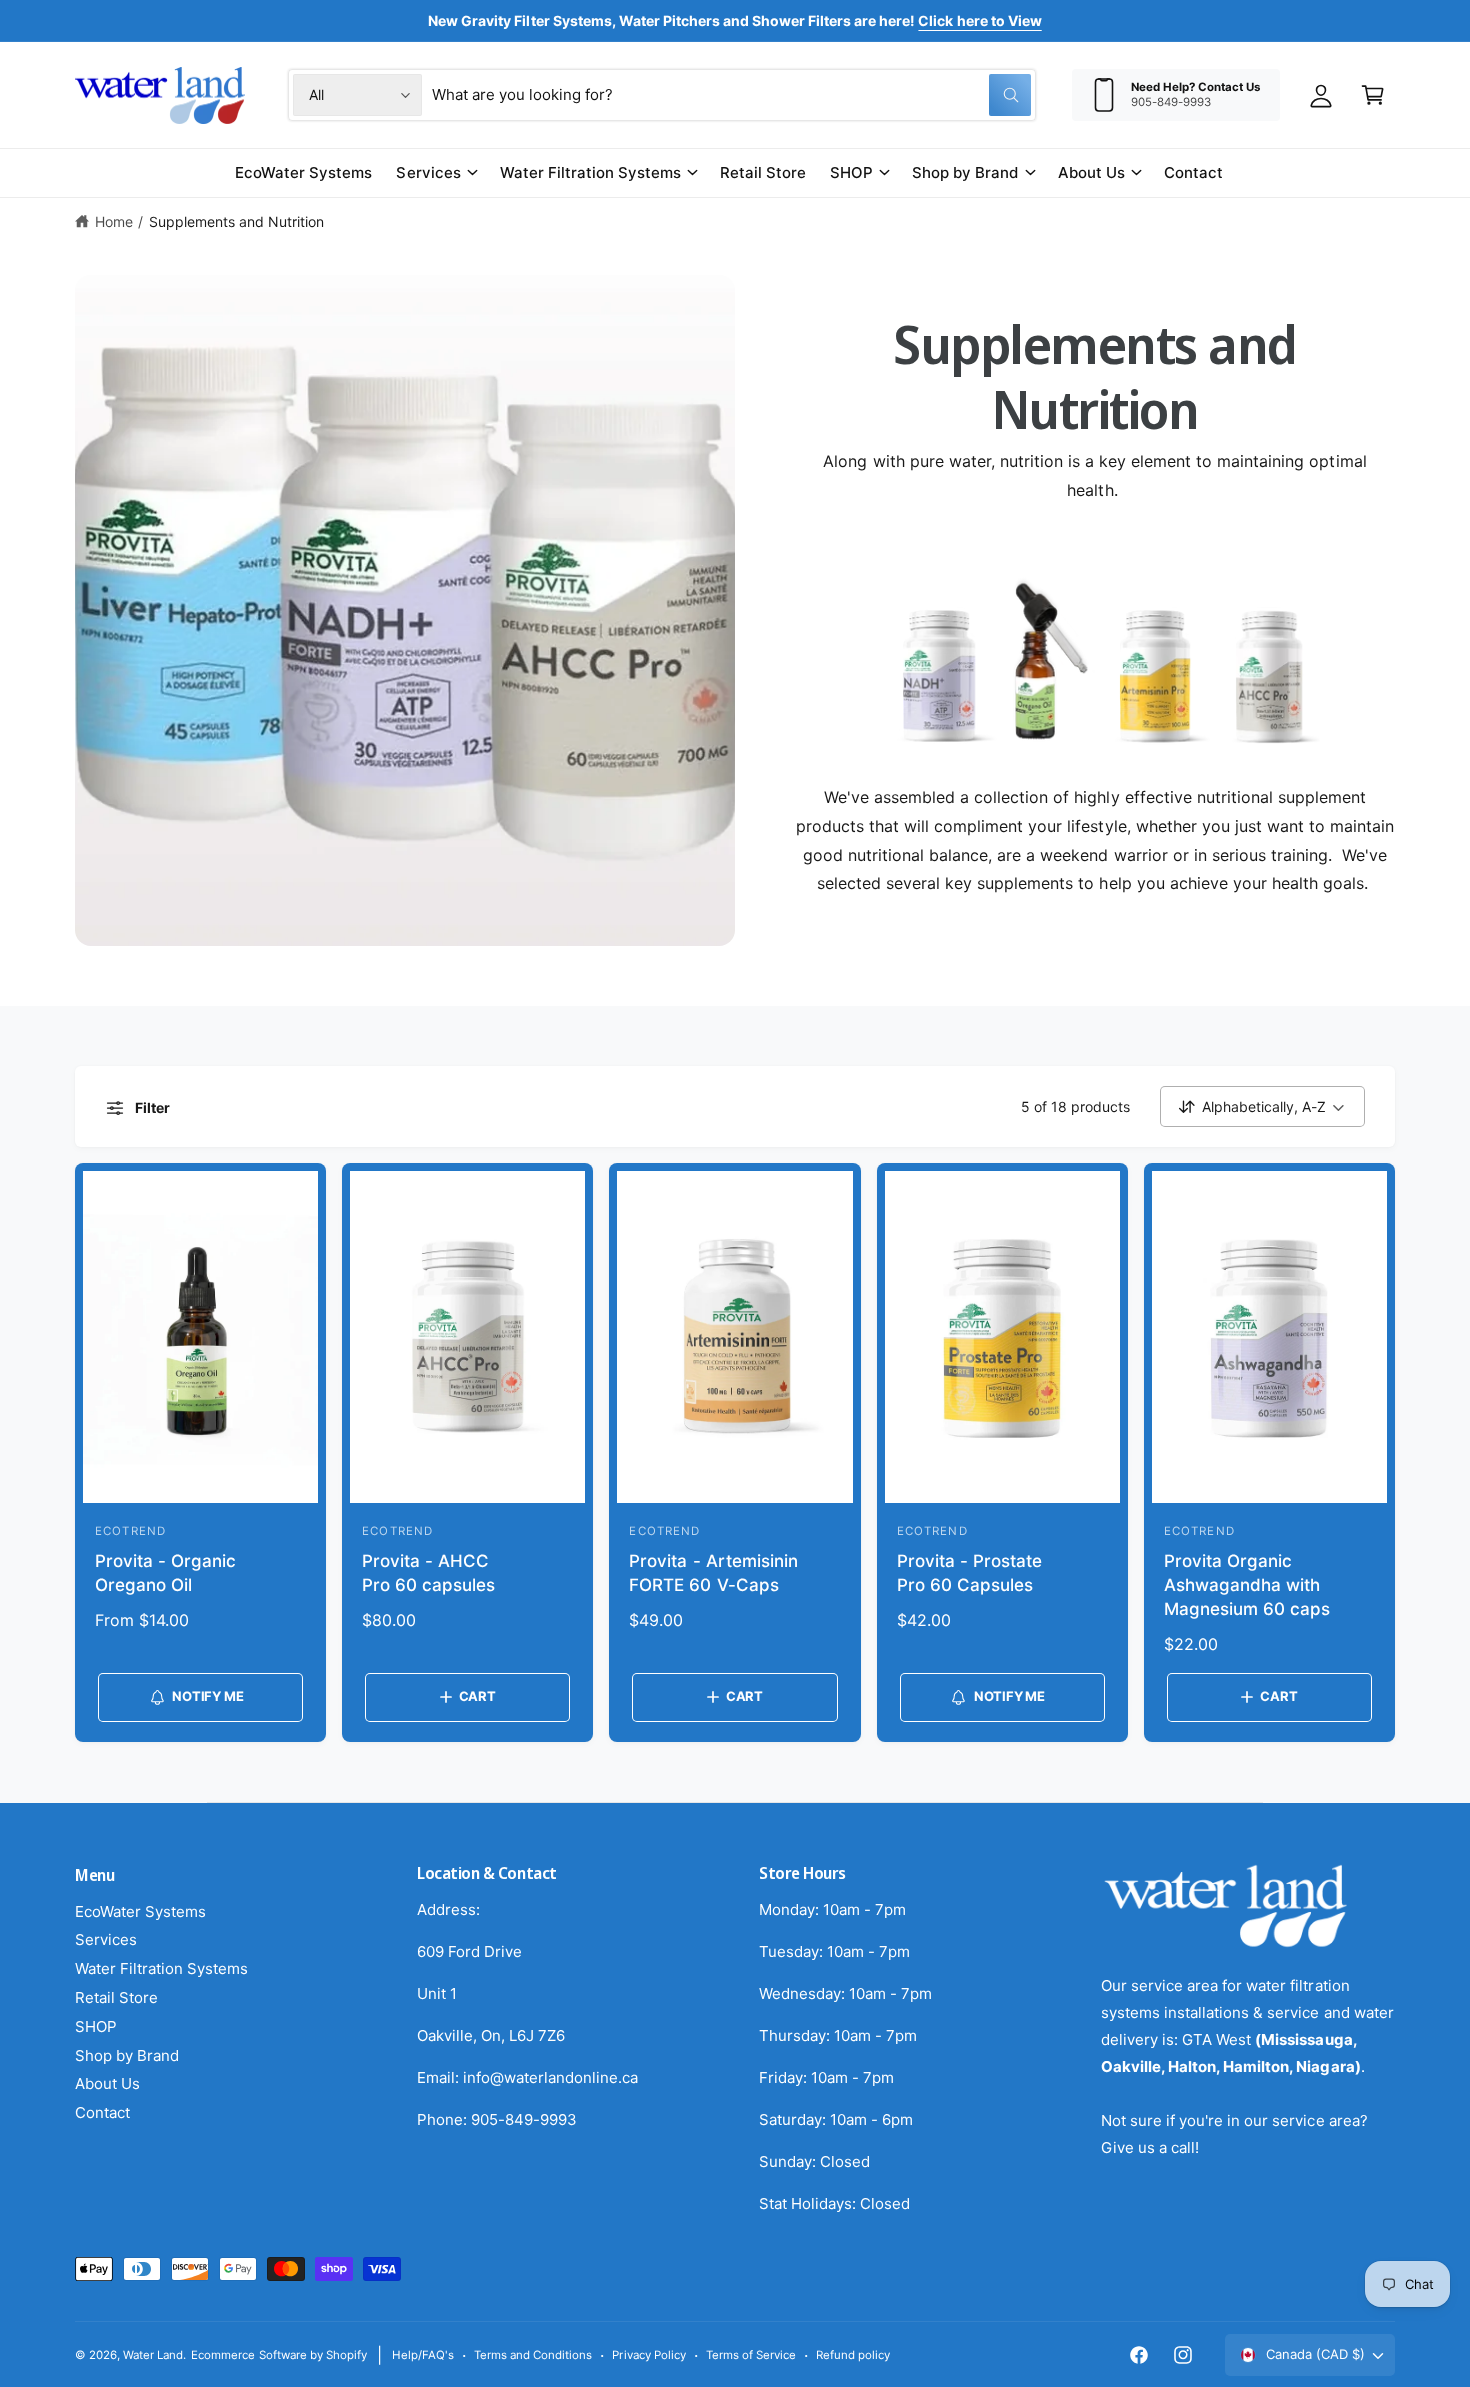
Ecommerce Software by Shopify (278, 2355)
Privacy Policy (648, 2355)
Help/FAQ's (423, 2355)
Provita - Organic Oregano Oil (165, 1573)
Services (428, 172)
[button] (1373, 95)
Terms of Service (751, 2355)
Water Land (153, 2355)
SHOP (851, 172)
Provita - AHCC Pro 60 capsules (428, 1573)
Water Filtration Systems (590, 172)
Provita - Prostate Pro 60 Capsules (969, 1573)
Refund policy (853, 2355)
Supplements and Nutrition (236, 221)
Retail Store (116, 1997)
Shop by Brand (965, 172)
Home (114, 221)
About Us (1091, 172)
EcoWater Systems (140, 1911)
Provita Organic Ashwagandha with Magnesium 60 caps (1247, 1585)
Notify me (207, 1696)
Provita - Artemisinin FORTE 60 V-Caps (713, 1573)
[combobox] (731, 95)
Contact (102, 2112)
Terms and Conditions (533, 2355)
